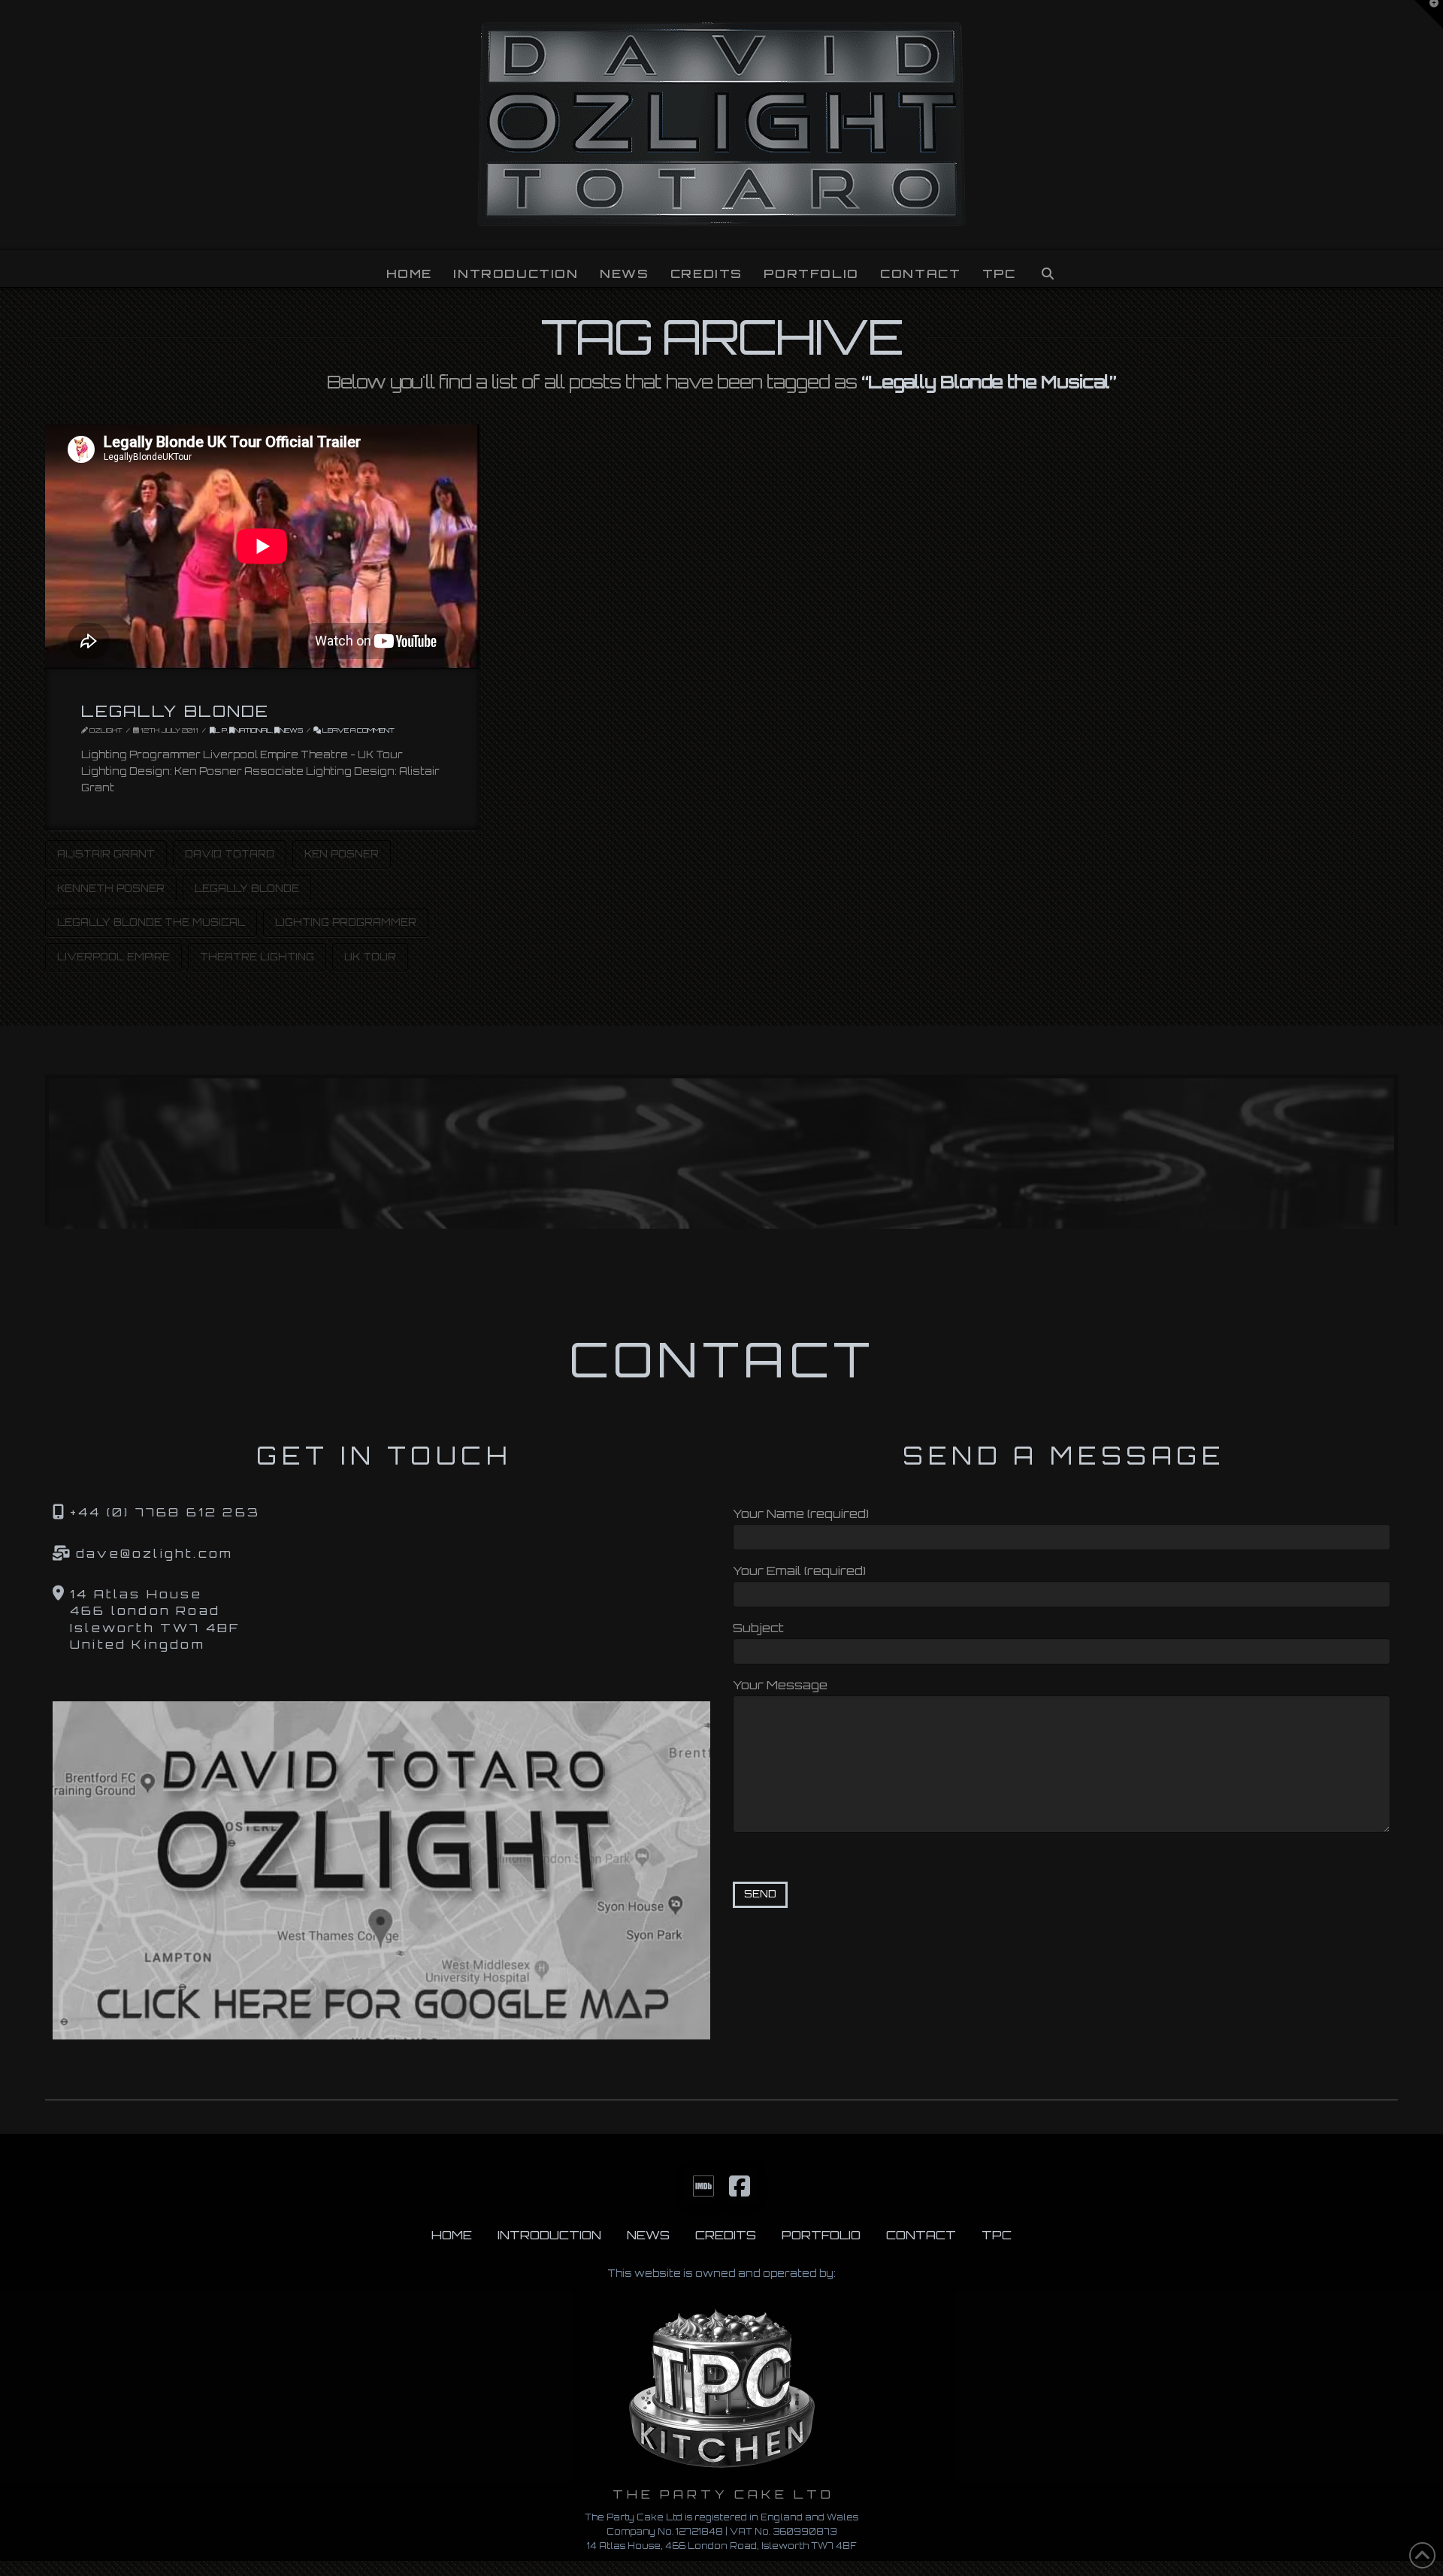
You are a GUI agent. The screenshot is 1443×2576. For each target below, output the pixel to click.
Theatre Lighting (257, 957)
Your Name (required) (801, 1513)
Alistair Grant (106, 854)
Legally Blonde (175, 711)
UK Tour (370, 957)
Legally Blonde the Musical (151, 922)
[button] (1429, 14)
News (291, 730)
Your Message (780, 1685)
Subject (758, 1628)
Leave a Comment (358, 730)
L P (221, 730)
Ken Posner (342, 854)
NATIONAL (253, 730)
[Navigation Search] (1047, 268)
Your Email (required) (799, 1571)
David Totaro (230, 854)
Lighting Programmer (346, 922)
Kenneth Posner (111, 888)
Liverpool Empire (113, 957)
